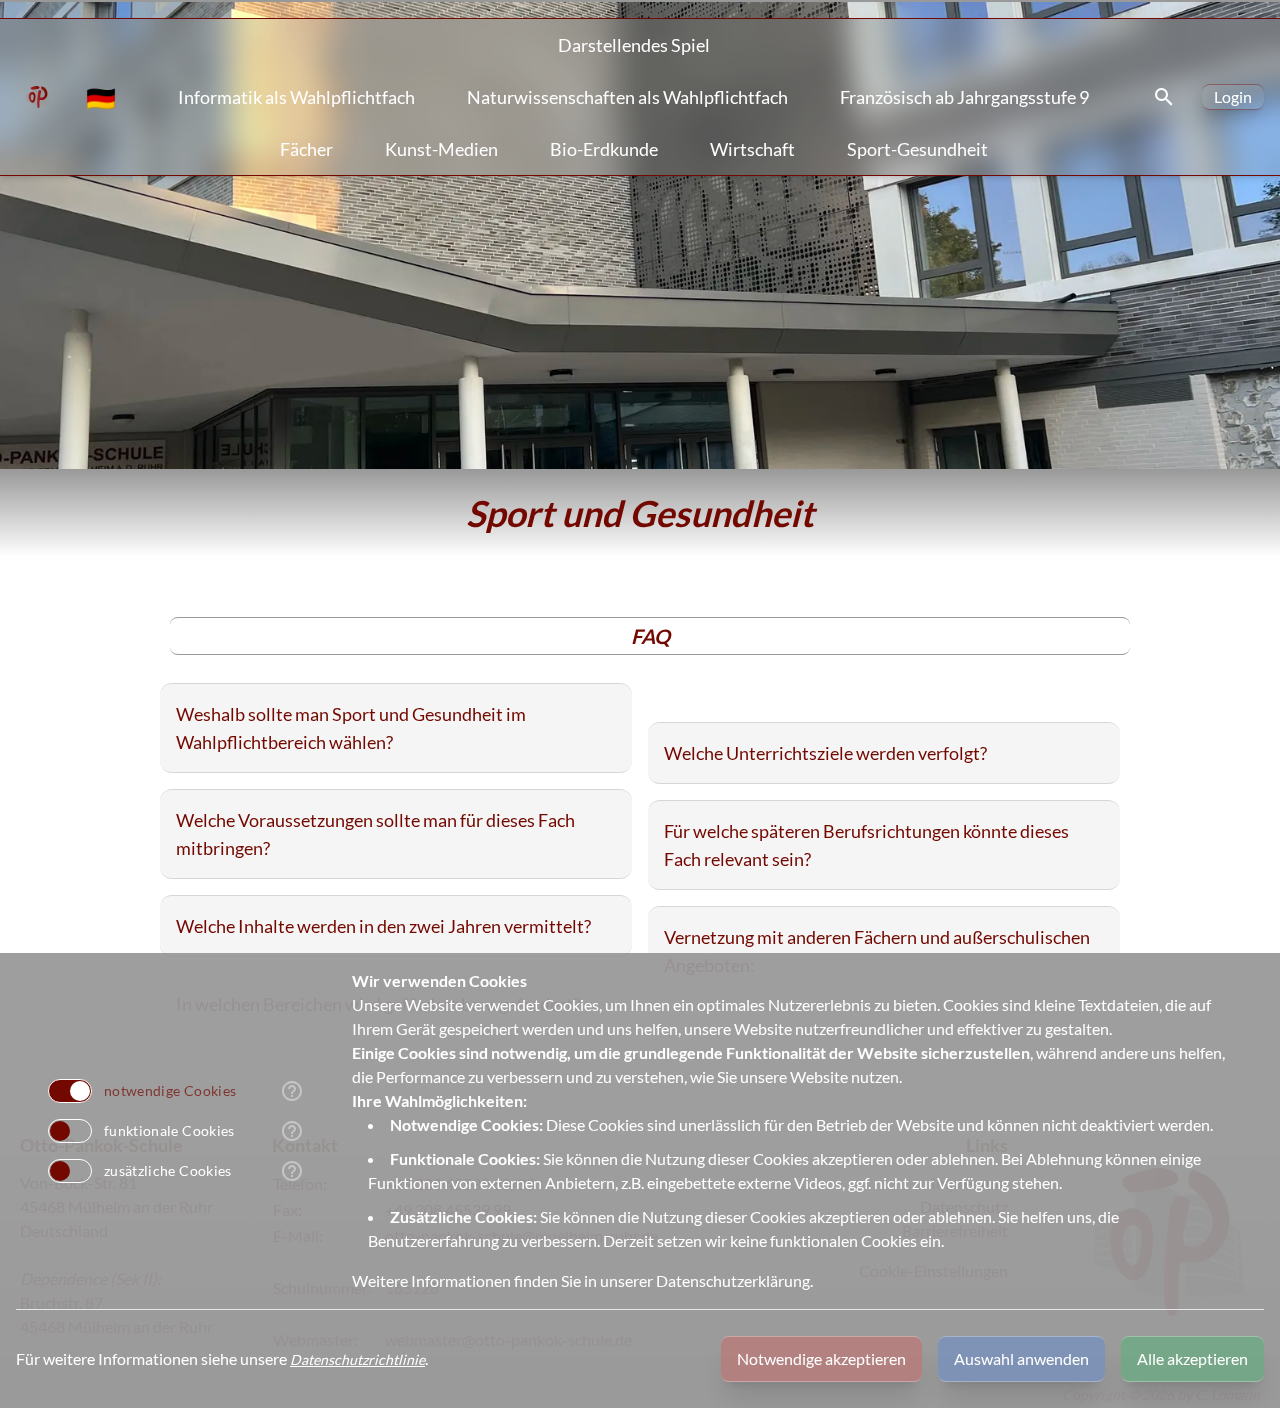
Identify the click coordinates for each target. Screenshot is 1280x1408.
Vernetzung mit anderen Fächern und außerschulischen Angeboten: (877, 951)
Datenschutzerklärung (733, 1280)
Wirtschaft (752, 149)
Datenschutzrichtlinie (357, 1359)
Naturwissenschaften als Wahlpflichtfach (627, 97)
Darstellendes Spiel (634, 45)
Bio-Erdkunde (604, 149)
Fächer (306, 149)
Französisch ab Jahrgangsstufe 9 (964, 97)
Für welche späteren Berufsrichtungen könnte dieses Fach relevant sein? (866, 845)
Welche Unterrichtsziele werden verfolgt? (825, 753)
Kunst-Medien (441, 149)
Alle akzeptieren (1192, 1358)
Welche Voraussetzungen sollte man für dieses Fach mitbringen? (375, 834)
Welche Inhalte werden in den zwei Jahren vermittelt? (383, 926)
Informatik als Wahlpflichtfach (296, 97)
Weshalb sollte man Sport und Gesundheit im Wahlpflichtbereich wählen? (351, 728)
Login (1233, 96)
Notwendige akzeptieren (821, 1358)
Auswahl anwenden (1021, 1358)
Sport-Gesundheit (917, 149)
